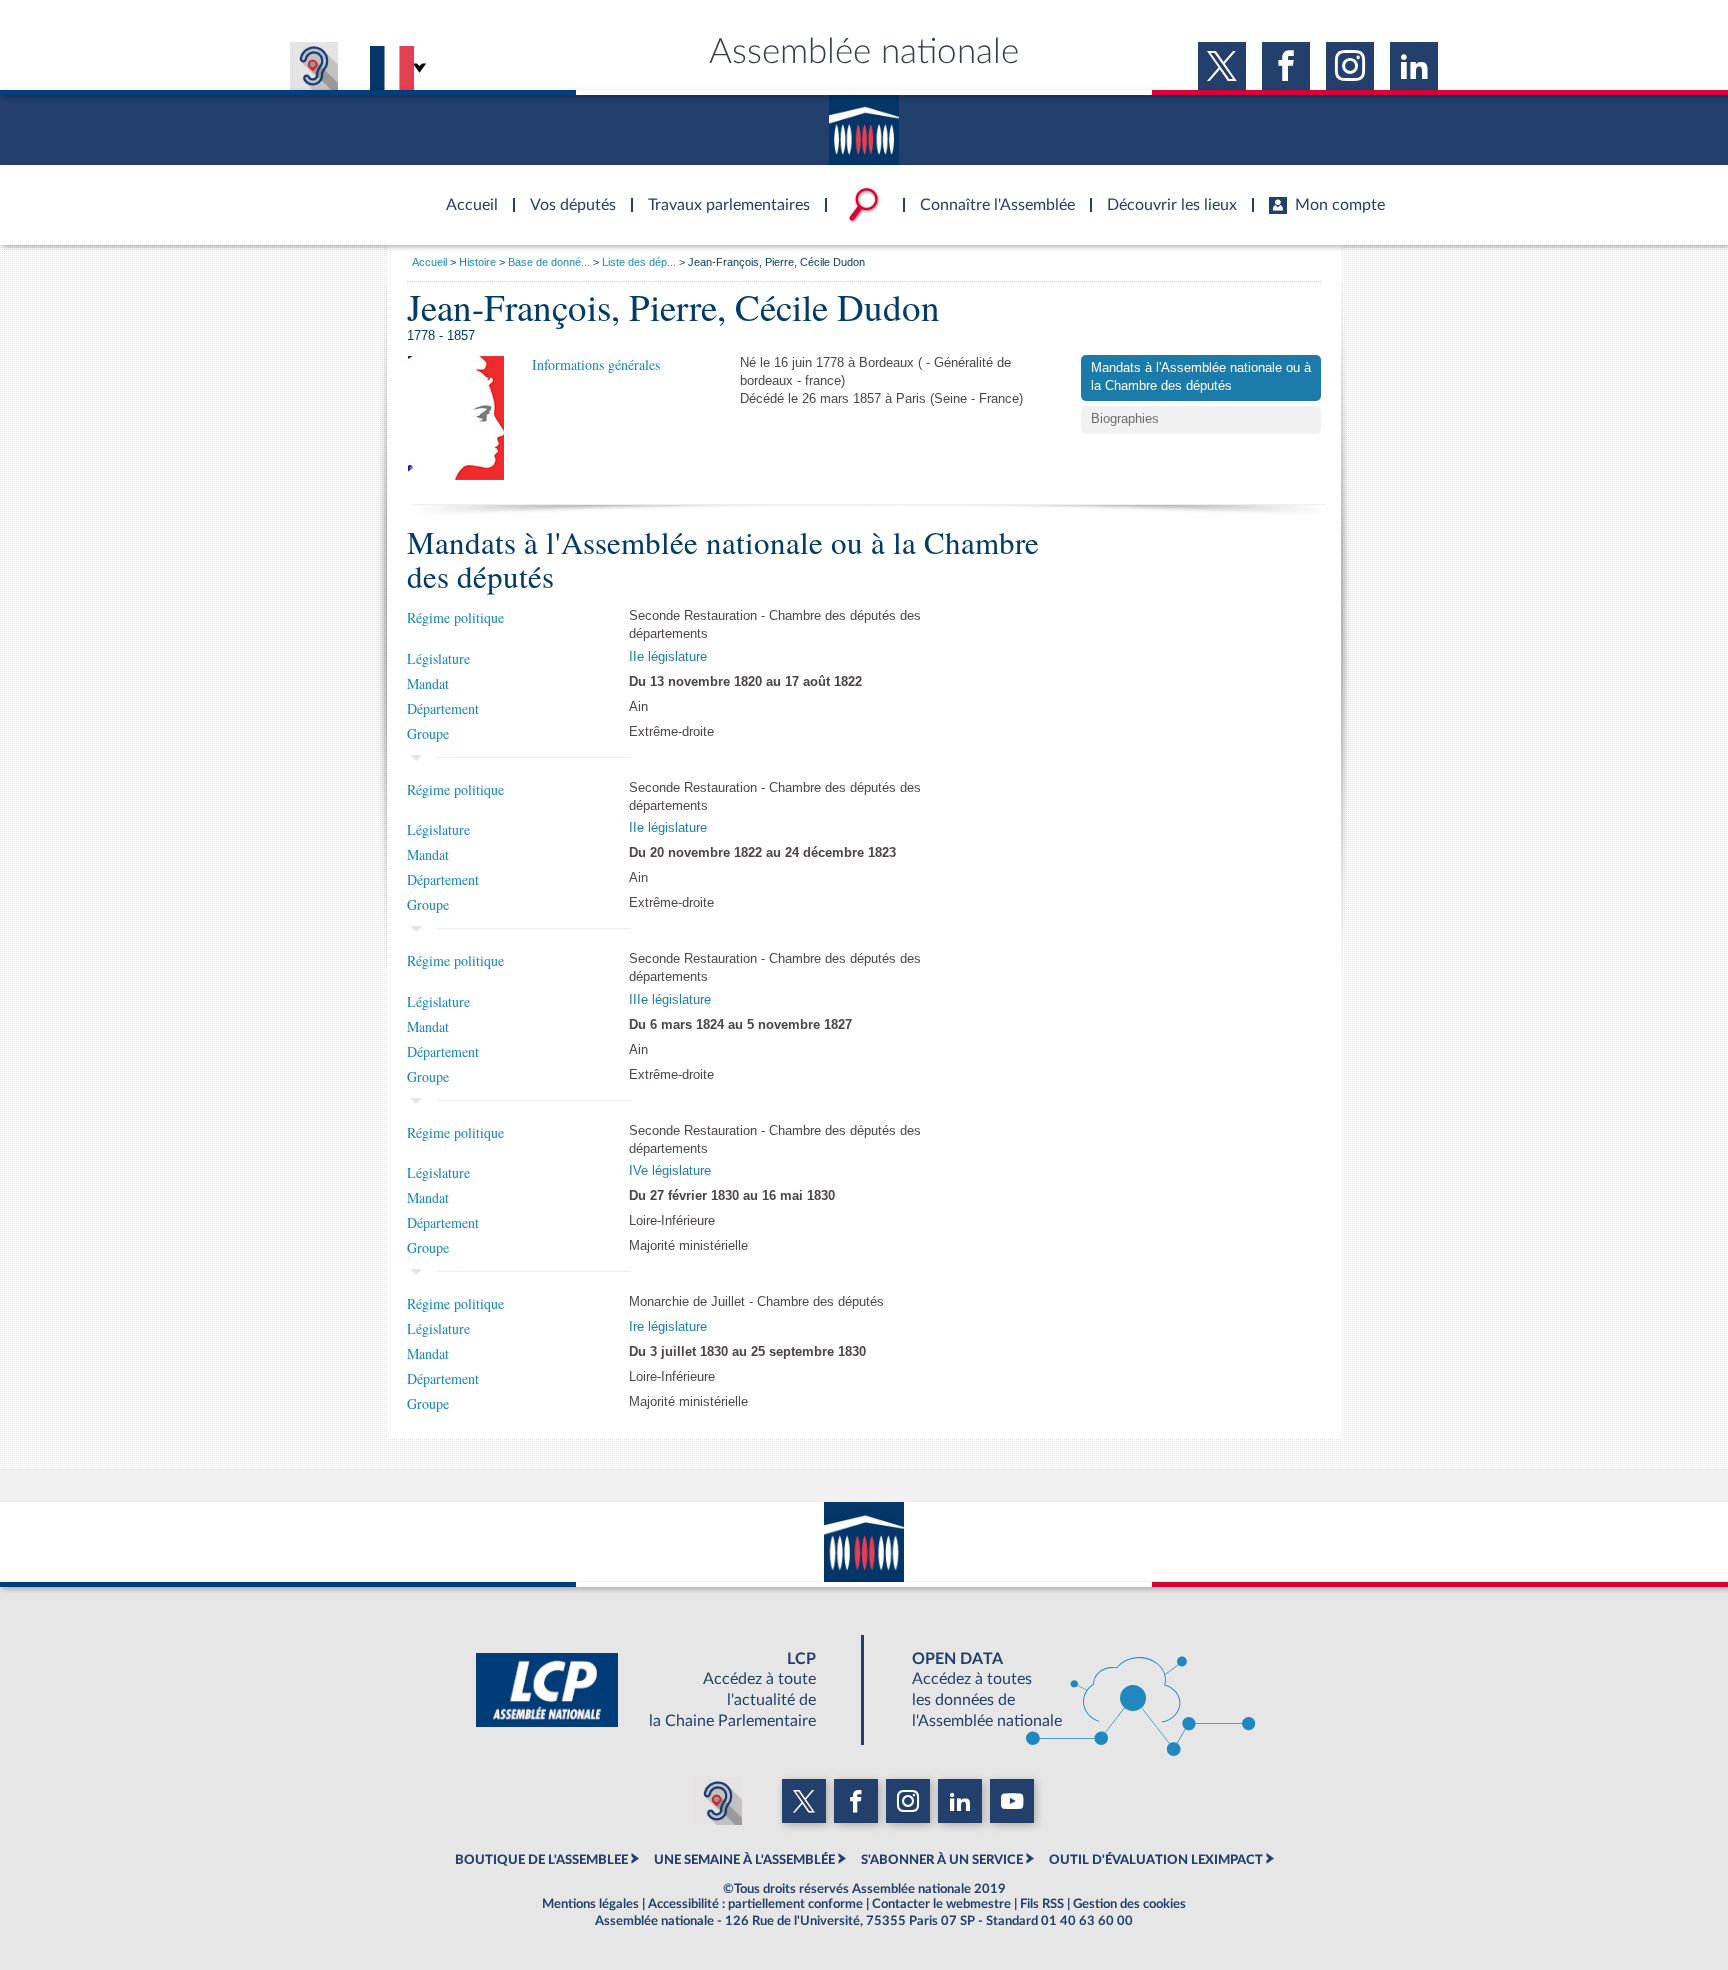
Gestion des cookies (1129, 1904)
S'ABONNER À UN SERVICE (942, 1860)
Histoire (477, 262)
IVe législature (670, 1171)
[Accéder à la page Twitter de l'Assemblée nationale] (1222, 66)
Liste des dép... (639, 262)
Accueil (429, 262)
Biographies (1125, 419)
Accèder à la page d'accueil (465, 193)
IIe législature (668, 657)
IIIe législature (670, 1000)
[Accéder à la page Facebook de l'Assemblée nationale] (1286, 66)
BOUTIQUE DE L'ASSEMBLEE (541, 1860)
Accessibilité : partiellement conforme (755, 1904)
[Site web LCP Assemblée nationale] (662, 1690)
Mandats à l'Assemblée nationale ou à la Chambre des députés (1201, 377)
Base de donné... (549, 262)
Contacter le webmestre (941, 1904)
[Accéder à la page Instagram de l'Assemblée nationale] (1350, 66)
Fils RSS (1042, 1904)
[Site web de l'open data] (1066, 1690)
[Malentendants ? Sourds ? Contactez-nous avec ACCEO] (314, 66)
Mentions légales (590, 1904)
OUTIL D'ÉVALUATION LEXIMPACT (1156, 1860)
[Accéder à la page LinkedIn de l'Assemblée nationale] (1414, 66)
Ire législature (668, 1327)
